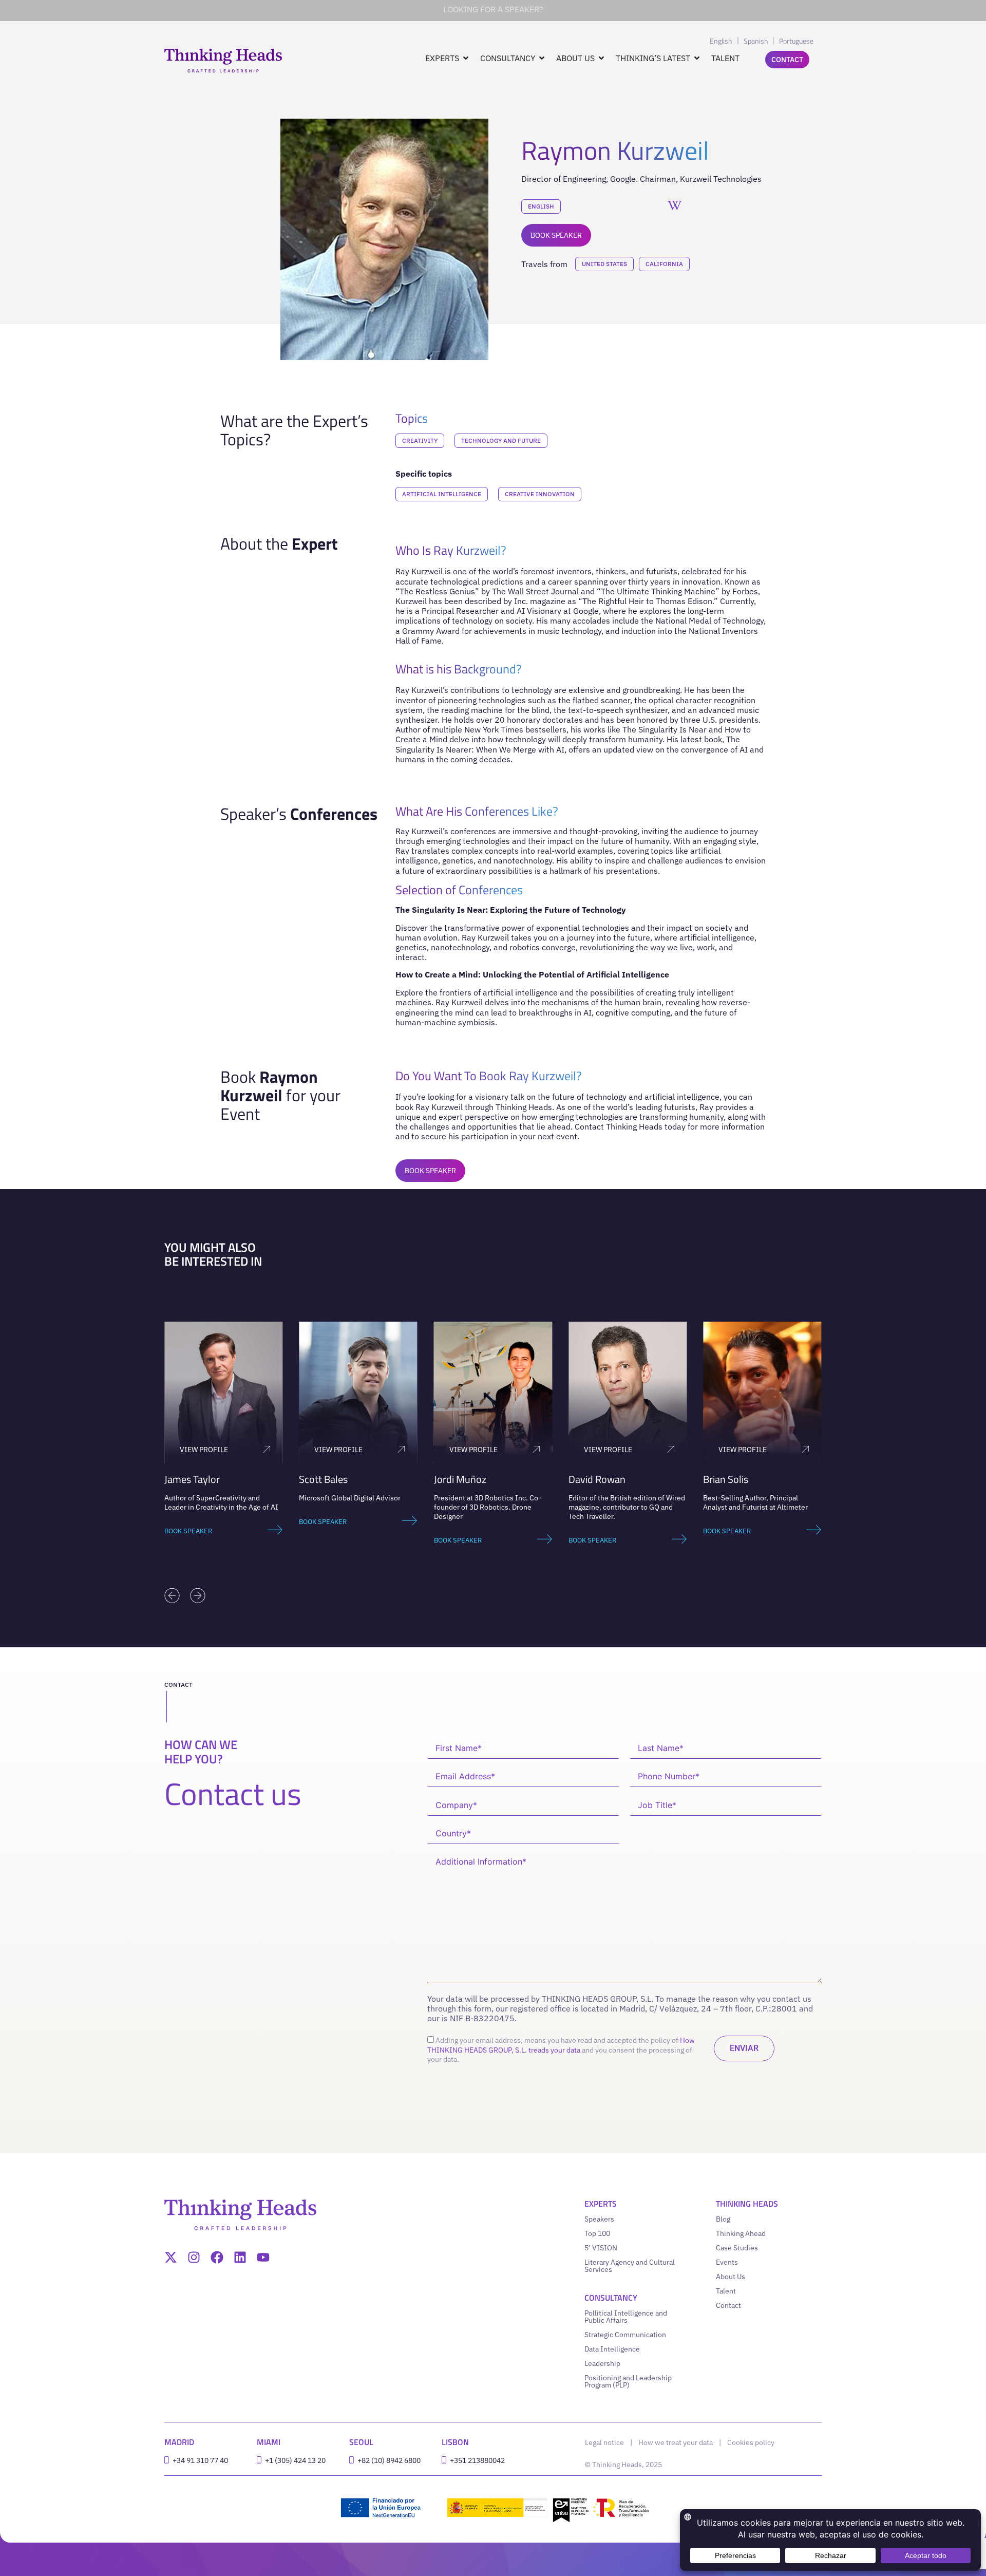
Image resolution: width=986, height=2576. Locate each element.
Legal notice (604, 2442)
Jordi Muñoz (460, 1479)
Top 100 (597, 2233)
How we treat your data (676, 2442)
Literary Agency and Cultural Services (630, 2266)
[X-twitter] (171, 2257)
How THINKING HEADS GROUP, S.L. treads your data (561, 2045)
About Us (731, 2277)
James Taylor (192, 1479)
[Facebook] (217, 2257)
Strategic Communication (625, 2335)
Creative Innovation (540, 494)
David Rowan (597, 1479)
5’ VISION (601, 2248)
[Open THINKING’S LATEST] (697, 58)
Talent (726, 2291)
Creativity (420, 440)
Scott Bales (323, 1479)
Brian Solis (726, 1479)
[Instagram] (194, 2257)
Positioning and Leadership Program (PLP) (628, 2381)
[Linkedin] (240, 2257)
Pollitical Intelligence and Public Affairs (626, 2317)
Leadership (602, 2363)
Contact (728, 2305)
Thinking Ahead (741, 2233)
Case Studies (737, 2248)
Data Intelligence (612, 2349)
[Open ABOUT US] (601, 58)
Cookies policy (751, 2442)
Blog (723, 2219)
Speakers (599, 2219)
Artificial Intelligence (442, 494)
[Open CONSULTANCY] (542, 58)
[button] (172, 1595)
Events (727, 2262)
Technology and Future (501, 440)
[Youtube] (263, 2257)
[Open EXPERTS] (466, 58)
